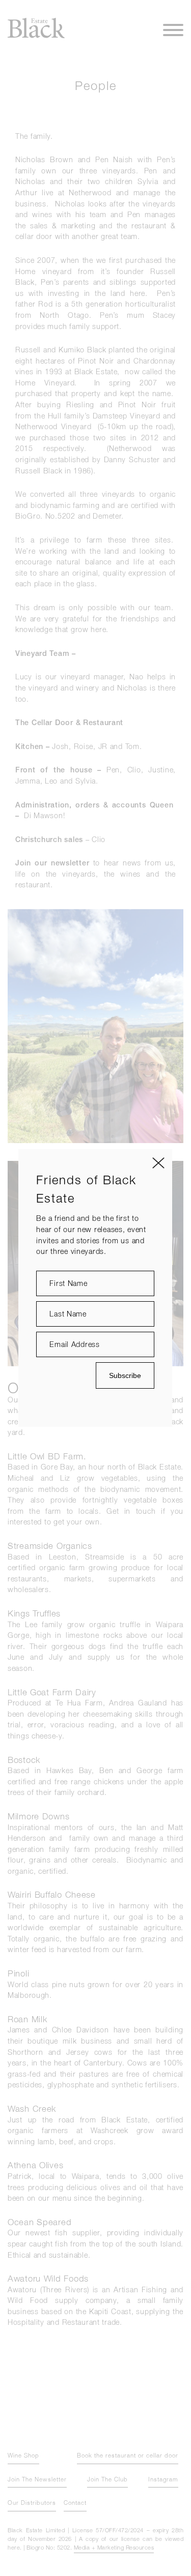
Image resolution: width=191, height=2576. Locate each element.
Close (158, 1163)
